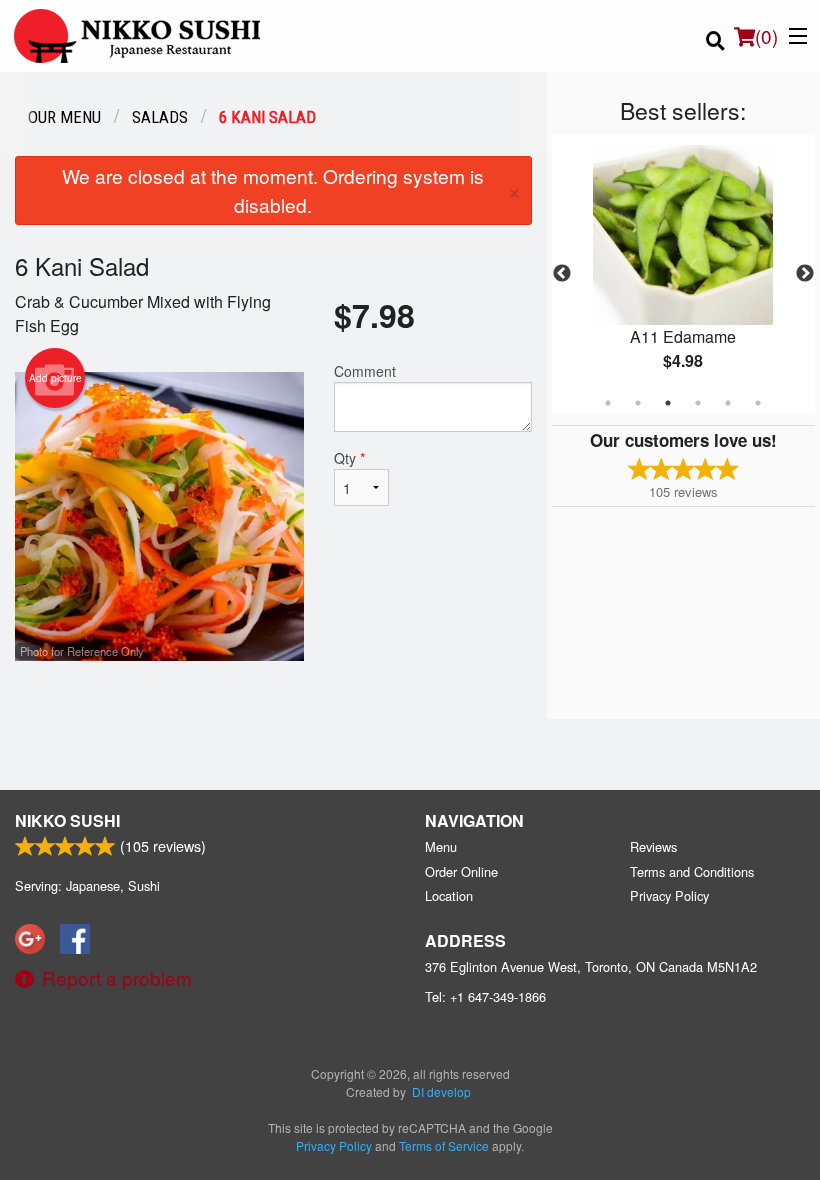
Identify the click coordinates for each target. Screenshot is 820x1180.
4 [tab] (698, 403)
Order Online (461, 871)
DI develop (441, 1091)
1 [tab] (608, 403)
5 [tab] (728, 403)
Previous (562, 274)
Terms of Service (444, 1145)
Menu (441, 846)
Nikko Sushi (67, 820)
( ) (766, 35)
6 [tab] (758, 403)
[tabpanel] (683, 274)
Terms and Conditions (692, 871)
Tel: (485, 996)
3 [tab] (668, 403)
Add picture (55, 378)
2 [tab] (638, 403)
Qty (349, 458)
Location (449, 895)
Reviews (653, 846)
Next (805, 274)
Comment (365, 371)
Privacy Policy (669, 895)
